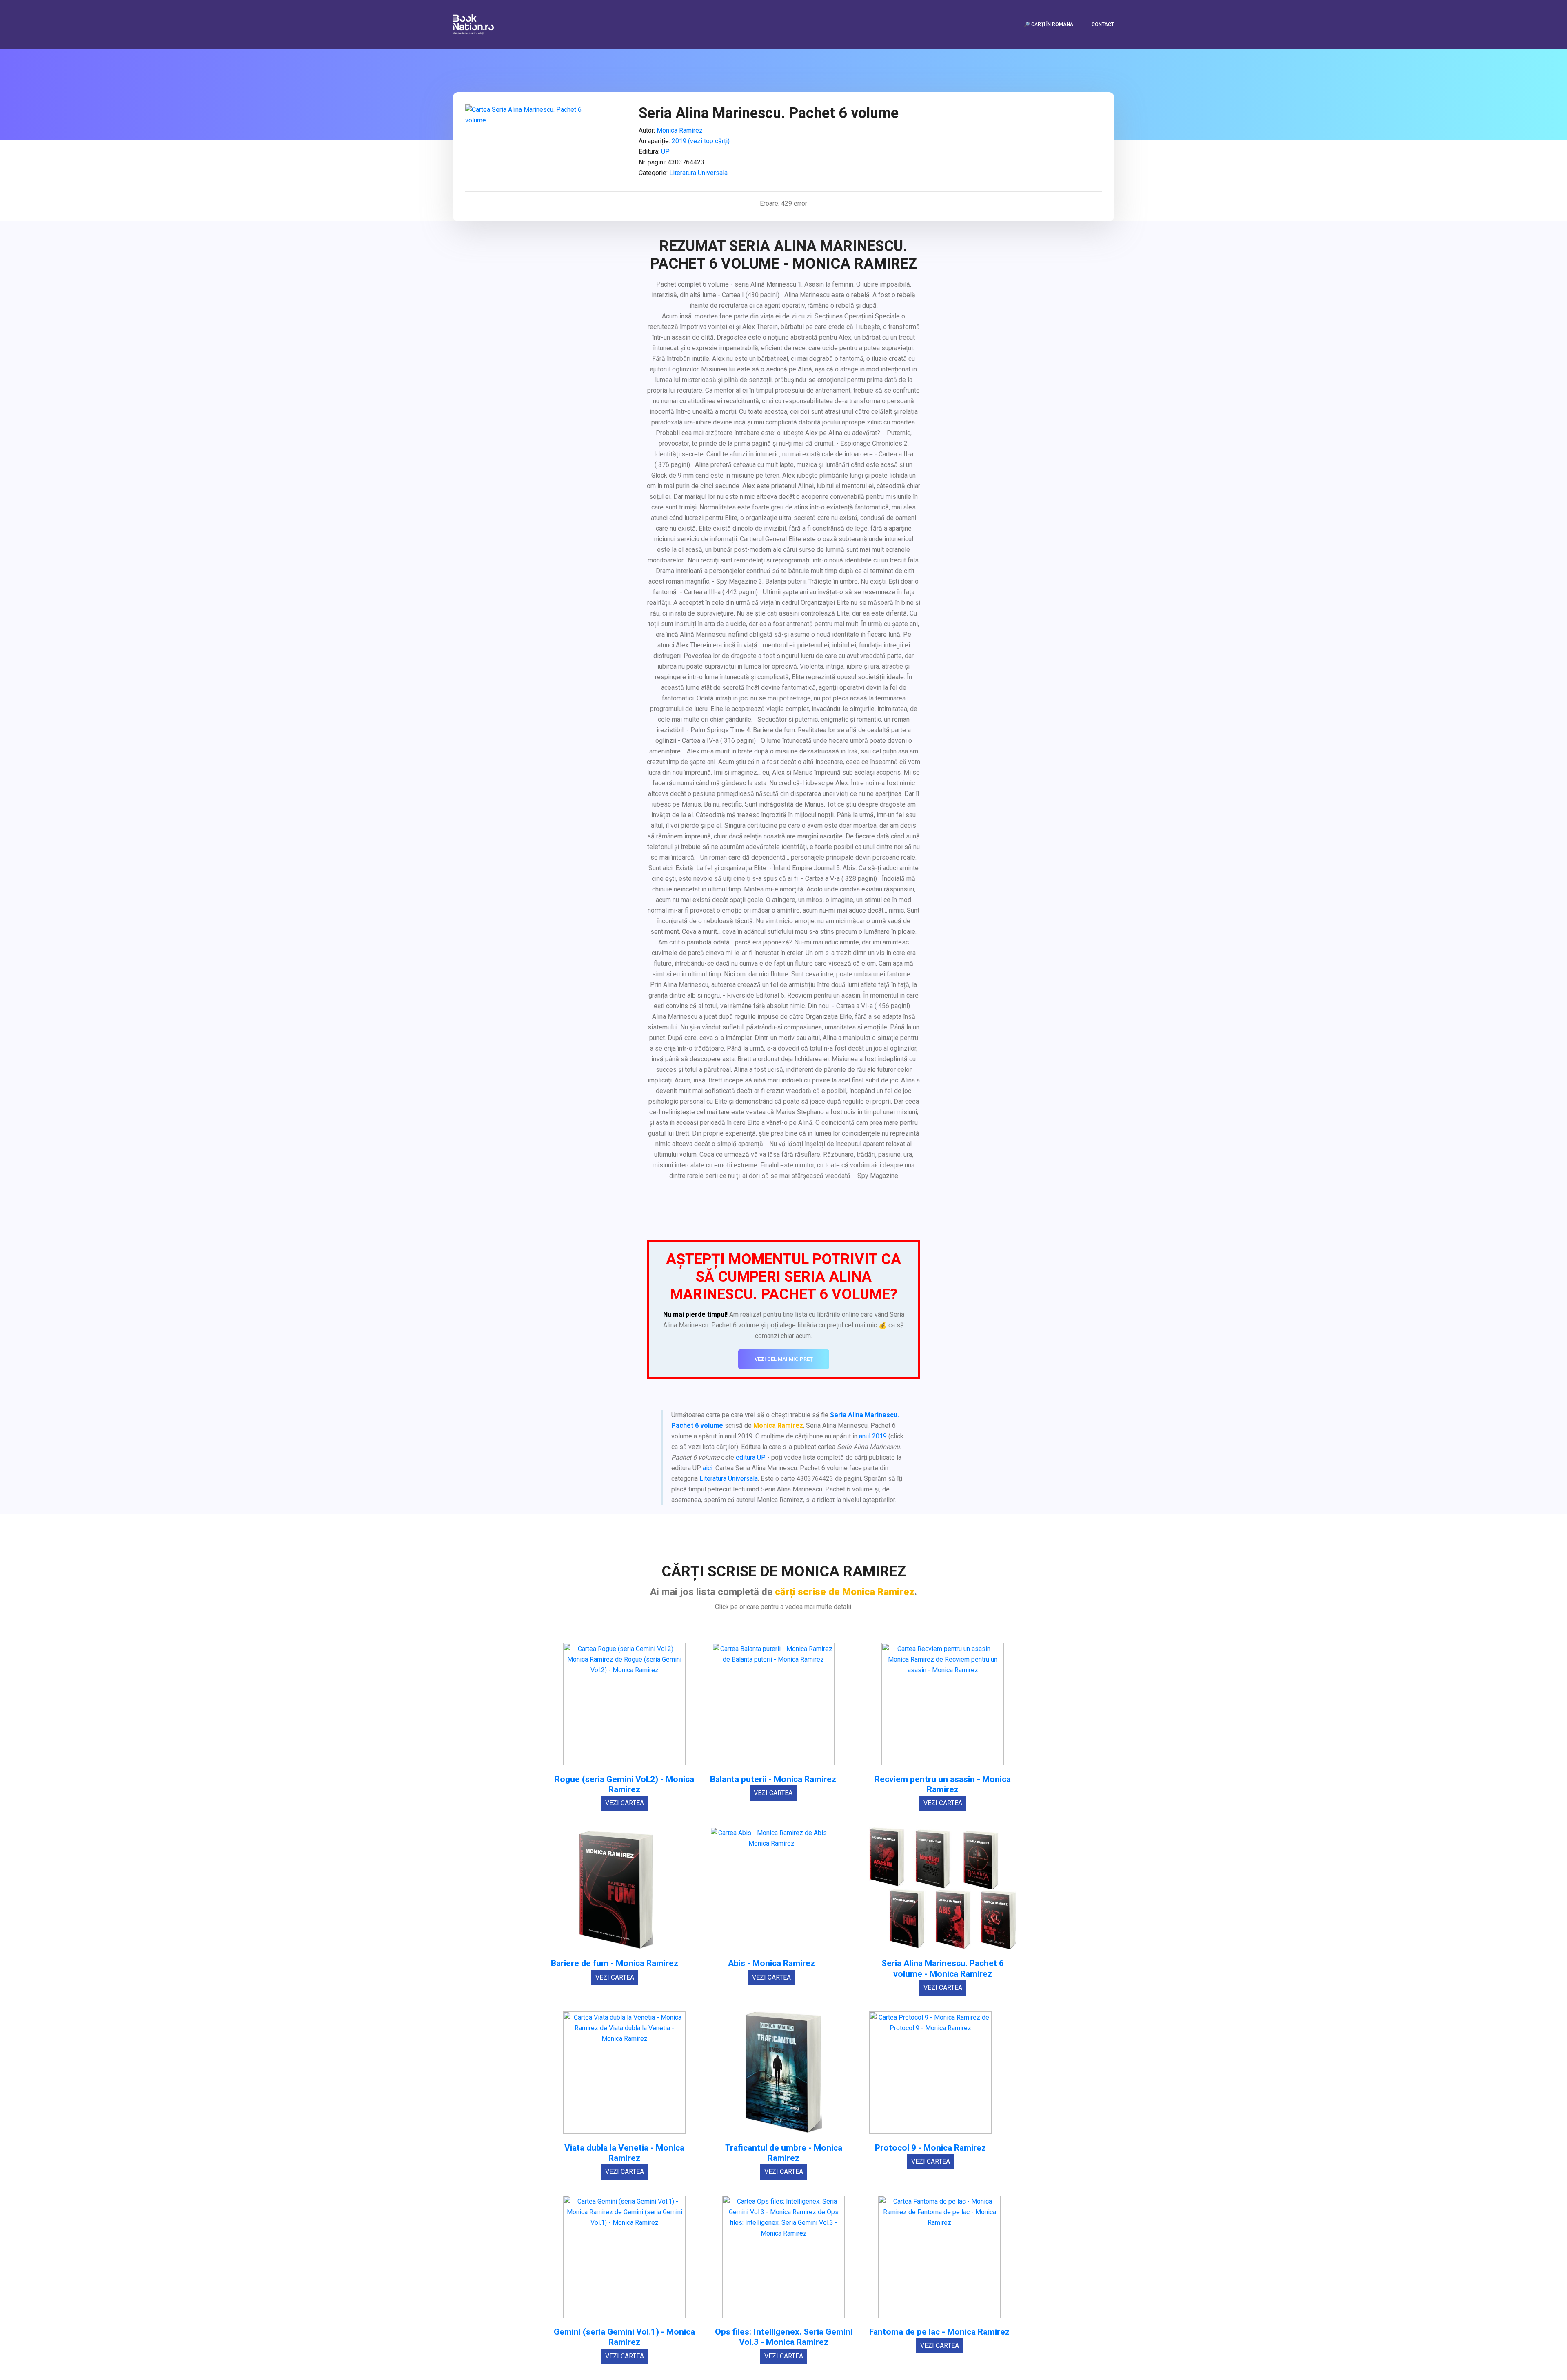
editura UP (751, 1457)
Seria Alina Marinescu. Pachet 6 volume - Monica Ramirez (943, 1969)
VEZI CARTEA (625, 1803)
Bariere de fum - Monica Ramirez (615, 1963)
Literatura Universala (698, 173)
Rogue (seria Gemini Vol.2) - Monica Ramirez (624, 1784)
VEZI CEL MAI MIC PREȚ (784, 1359)
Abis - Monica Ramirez (771, 1963)
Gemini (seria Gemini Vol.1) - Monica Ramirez (624, 2337)
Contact (1103, 24)
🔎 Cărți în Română (1049, 24)
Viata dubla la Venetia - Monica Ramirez (624, 2153)
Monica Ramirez (680, 130)
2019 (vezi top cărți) (701, 141)
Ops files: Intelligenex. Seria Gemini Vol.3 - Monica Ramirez (784, 2337)
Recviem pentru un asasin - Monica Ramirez (943, 1784)
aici (708, 1468)
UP (665, 152)
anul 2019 (873, 1436)
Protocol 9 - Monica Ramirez (930, 2148)
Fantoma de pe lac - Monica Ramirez (939, 2332)
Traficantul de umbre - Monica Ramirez (784, 2153)
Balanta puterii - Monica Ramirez (773, 1779)
